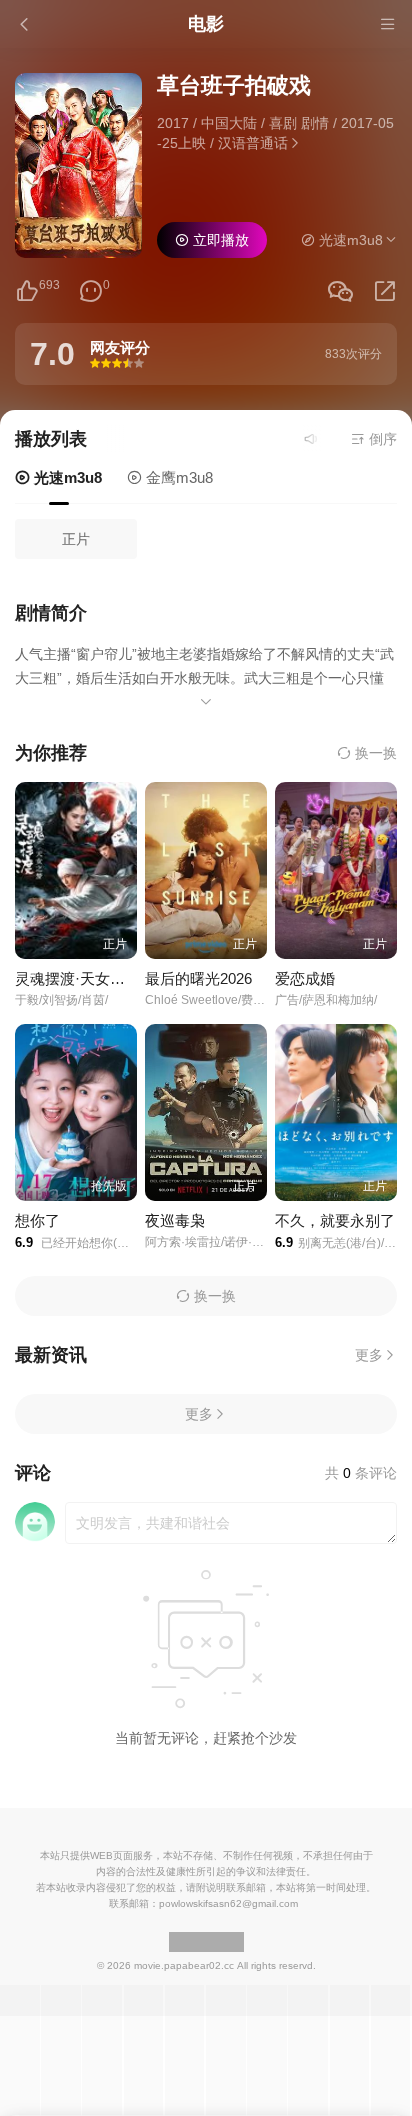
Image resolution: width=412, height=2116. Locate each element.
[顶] (27, 291)
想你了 (37, 1220)
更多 (369, 1355)
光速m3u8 (66, 477)
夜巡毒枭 (175, 1220)
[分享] (385, 291)
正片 (76, 539)
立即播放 (219, 240)
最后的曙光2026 (198, 978)
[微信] (340, 292)
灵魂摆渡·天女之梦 (77, 978)
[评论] (91, 291)
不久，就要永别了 (335, 1220)
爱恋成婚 (305, 978)
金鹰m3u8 (177, 477)
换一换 (374, 753)
